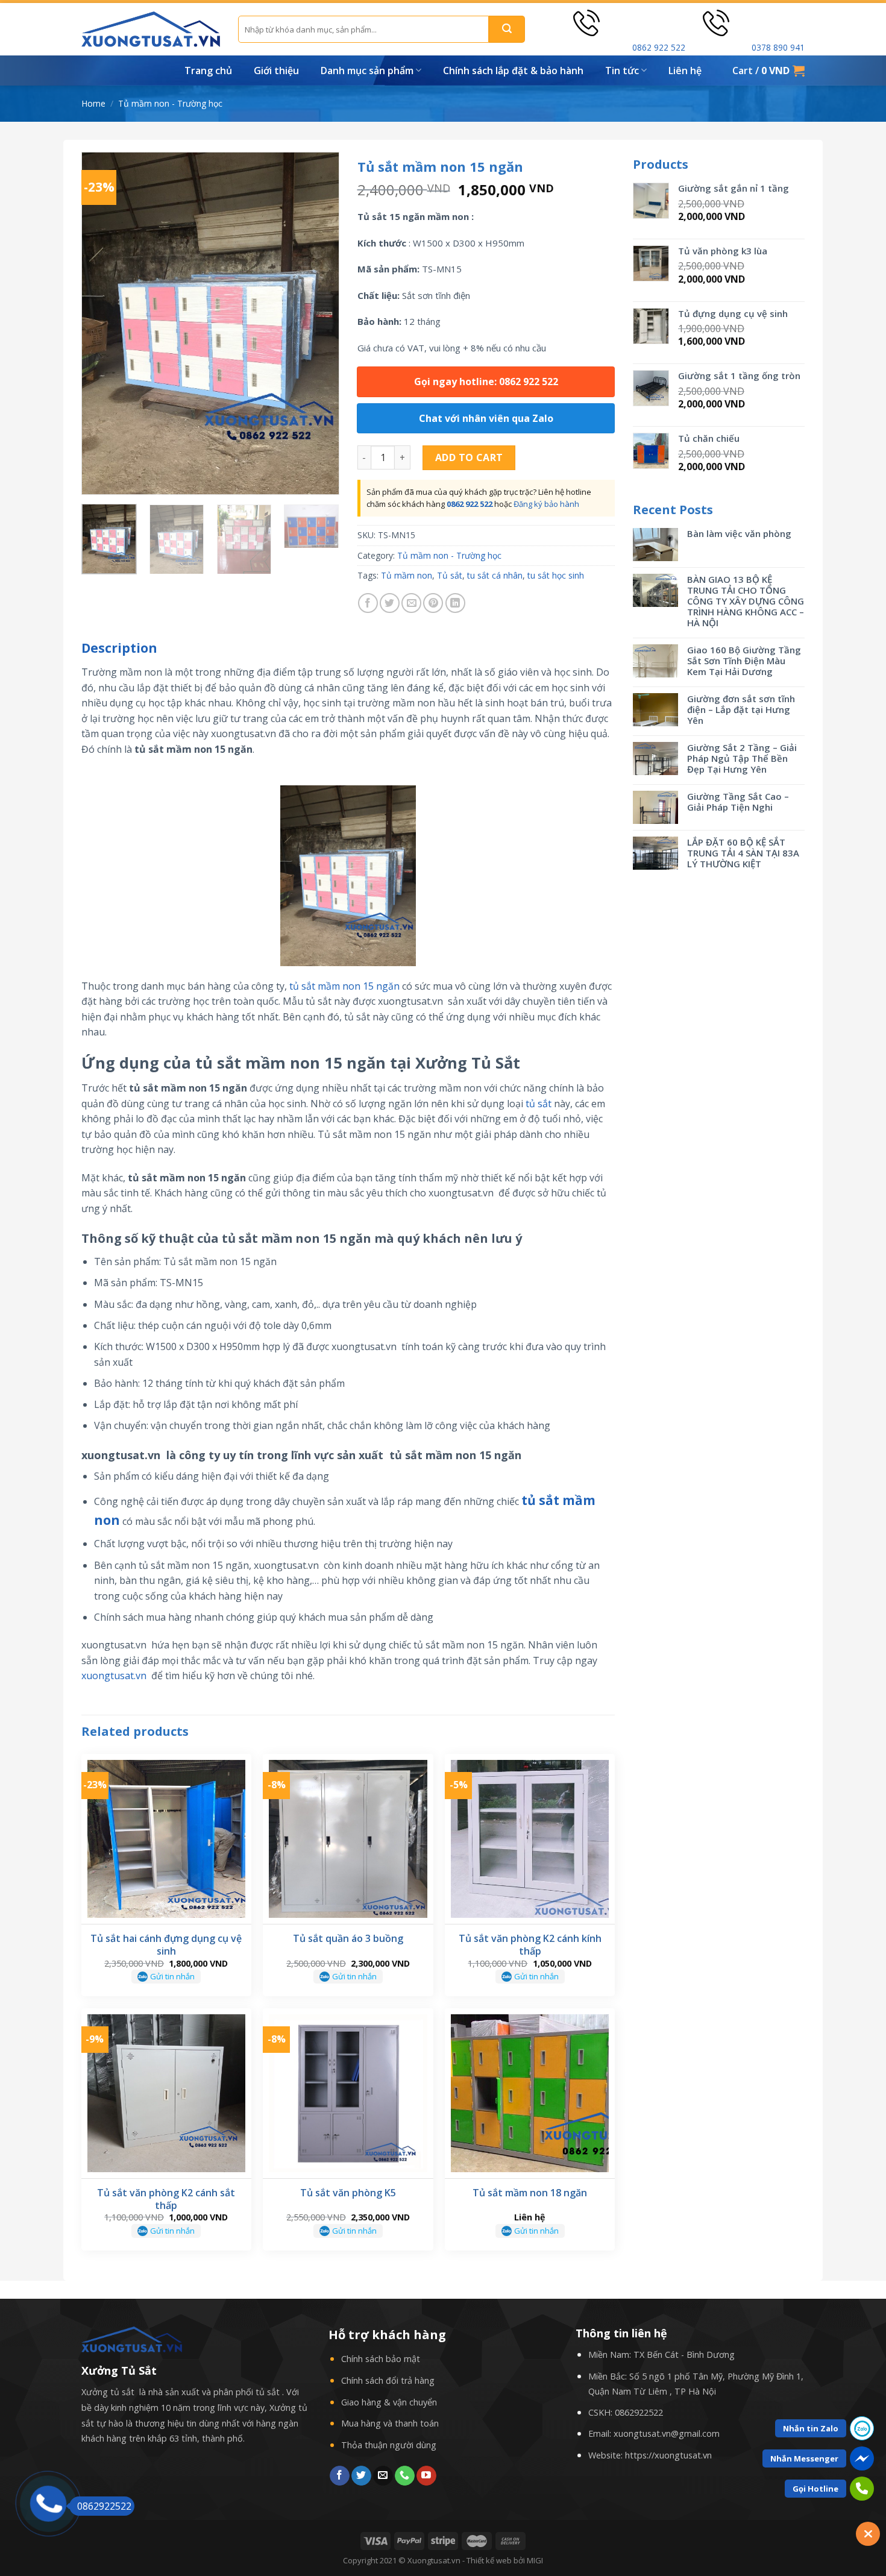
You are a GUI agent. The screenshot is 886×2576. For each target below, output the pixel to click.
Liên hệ (685, 71)
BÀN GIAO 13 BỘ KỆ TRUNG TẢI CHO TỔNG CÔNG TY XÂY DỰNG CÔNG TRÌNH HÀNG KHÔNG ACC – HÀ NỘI (746, 601)
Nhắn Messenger (804, 2458)
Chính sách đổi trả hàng (388, 2380)
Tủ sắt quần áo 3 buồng (348, 1939)
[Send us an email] (383, 2476)
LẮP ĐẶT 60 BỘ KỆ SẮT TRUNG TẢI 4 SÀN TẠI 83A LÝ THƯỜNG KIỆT (743, 853)
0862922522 (639, 2412)
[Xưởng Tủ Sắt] (151, 29)
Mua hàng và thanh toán (390, 2423)
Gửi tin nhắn (172, 1976)
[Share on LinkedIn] (455, 603)
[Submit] (507, 29)
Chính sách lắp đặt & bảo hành (513, 71)
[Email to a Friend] (411, 603)
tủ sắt (539, 1104)
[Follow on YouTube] (426, 2476)
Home (93, 103)
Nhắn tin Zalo (811, 2428)
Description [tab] (119, 648)
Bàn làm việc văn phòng (739, 533)
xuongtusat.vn (114, 1676)
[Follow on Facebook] (340, 2476)
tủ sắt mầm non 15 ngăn (344, 986)
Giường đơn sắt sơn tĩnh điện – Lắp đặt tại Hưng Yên (741, 709)
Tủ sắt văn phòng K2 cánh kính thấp (530, 1945)
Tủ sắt (450, 575)
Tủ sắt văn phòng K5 (348, 2193)
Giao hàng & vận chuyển (389, 2402)
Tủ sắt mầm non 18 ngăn (530, 2193)
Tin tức (622, 71)
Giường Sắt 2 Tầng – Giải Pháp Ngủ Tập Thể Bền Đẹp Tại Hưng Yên (742, 758)
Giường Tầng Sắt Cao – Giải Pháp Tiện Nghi (738, 802)
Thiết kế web (489, 2560)
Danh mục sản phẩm (367, 71)
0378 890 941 (778, 47)
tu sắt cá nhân (495, 575)
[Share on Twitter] (390, 603)
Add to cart (469, 457)
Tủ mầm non (407, 575)
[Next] (319, 324)
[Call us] (405, 2476)
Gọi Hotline (815, 2489)
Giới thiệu (276, 71)
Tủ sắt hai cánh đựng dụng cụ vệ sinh (166, 1945)
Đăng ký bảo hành (546, 504)
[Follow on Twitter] (361, 2476)
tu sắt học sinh (556, 575)
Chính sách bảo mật (381, 2359)
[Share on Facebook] (368, 603)
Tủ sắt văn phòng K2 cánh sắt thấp (166, 2199)
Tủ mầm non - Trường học (170, 103)
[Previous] (102, 324)
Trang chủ (208, 71)
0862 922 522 (659, 47)
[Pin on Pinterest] (433, 603)
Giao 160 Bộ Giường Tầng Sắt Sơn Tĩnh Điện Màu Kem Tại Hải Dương (744, 661)
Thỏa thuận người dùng (389, 2445)
